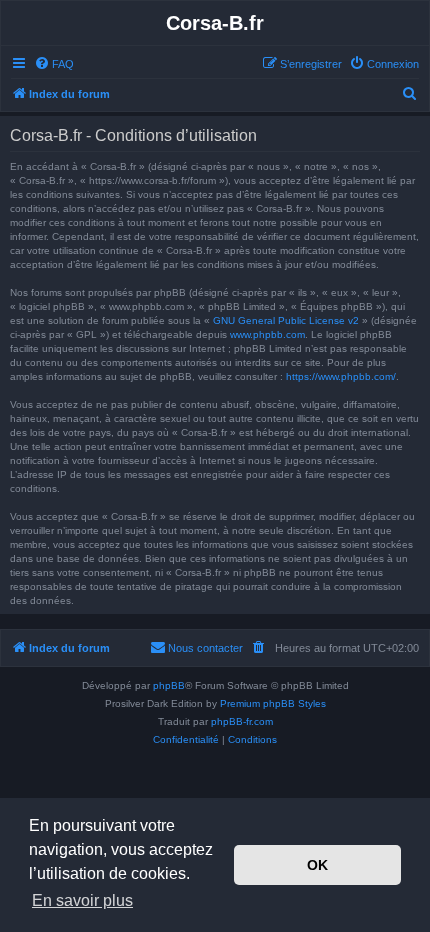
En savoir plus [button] (82, 900)
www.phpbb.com (267, 334)
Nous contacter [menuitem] (205, 648)
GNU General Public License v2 (286, 320)
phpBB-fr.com (242, 721)
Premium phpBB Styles (273, 703)
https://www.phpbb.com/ (341, 376)
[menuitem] (54, 64)
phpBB (169, 685)
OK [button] (317, 865)
